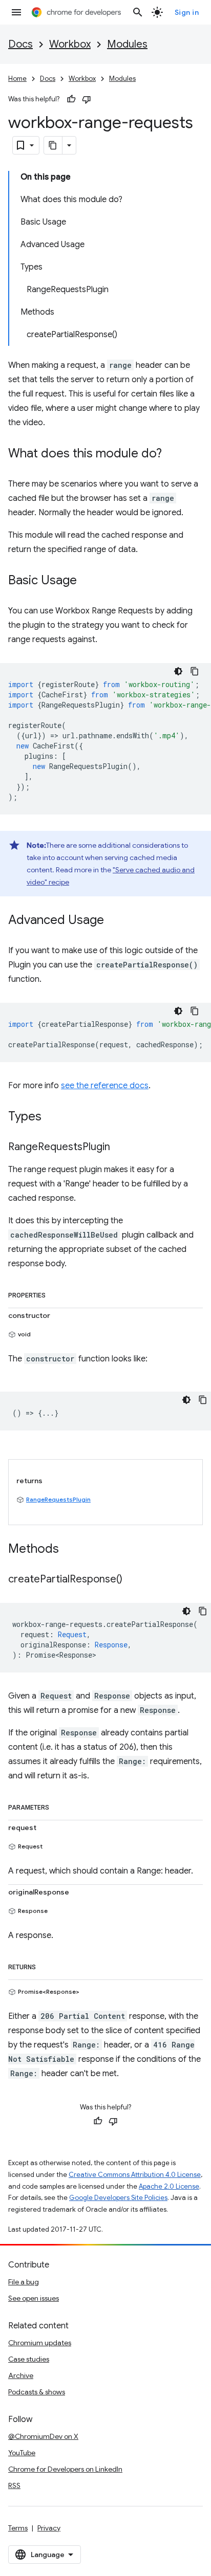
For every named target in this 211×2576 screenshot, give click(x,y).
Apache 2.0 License (169, 2186)
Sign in (187, 12)
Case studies (29, 2359)
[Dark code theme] (178, 671)
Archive (21, 2375)
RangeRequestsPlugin (58, 1499)
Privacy (49, 2528)
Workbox (70, 44)
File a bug (24, 2282)
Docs (20, 44)
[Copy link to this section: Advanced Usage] (114, 921)
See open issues (34, 2298)
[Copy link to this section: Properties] (56, 1293)
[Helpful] (71, 99)
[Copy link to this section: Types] (52, 1117)
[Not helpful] (87, 99)
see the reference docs (105, 1086)
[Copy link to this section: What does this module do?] (172, 454)
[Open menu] (16, 12)
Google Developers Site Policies (118, 2198)
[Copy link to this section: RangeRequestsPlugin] (120, 1148)
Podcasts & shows (37, 2392)
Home (17, 79)
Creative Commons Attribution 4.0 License (135, 2175)
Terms (18, 2528)
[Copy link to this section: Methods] (69, 1550)
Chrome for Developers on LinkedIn (65, 2469)
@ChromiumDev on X (43, 2436)
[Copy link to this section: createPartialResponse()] (133, 1580)
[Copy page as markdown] (53, 145)
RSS (14, 2485)
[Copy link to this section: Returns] (46, 1965)
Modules (127, 44)
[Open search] (138, 12)
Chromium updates (40, 2343)
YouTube (22, 2453)
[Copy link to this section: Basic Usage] (87, 581)
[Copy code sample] (195, 671)
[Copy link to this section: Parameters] (59, 1806)
